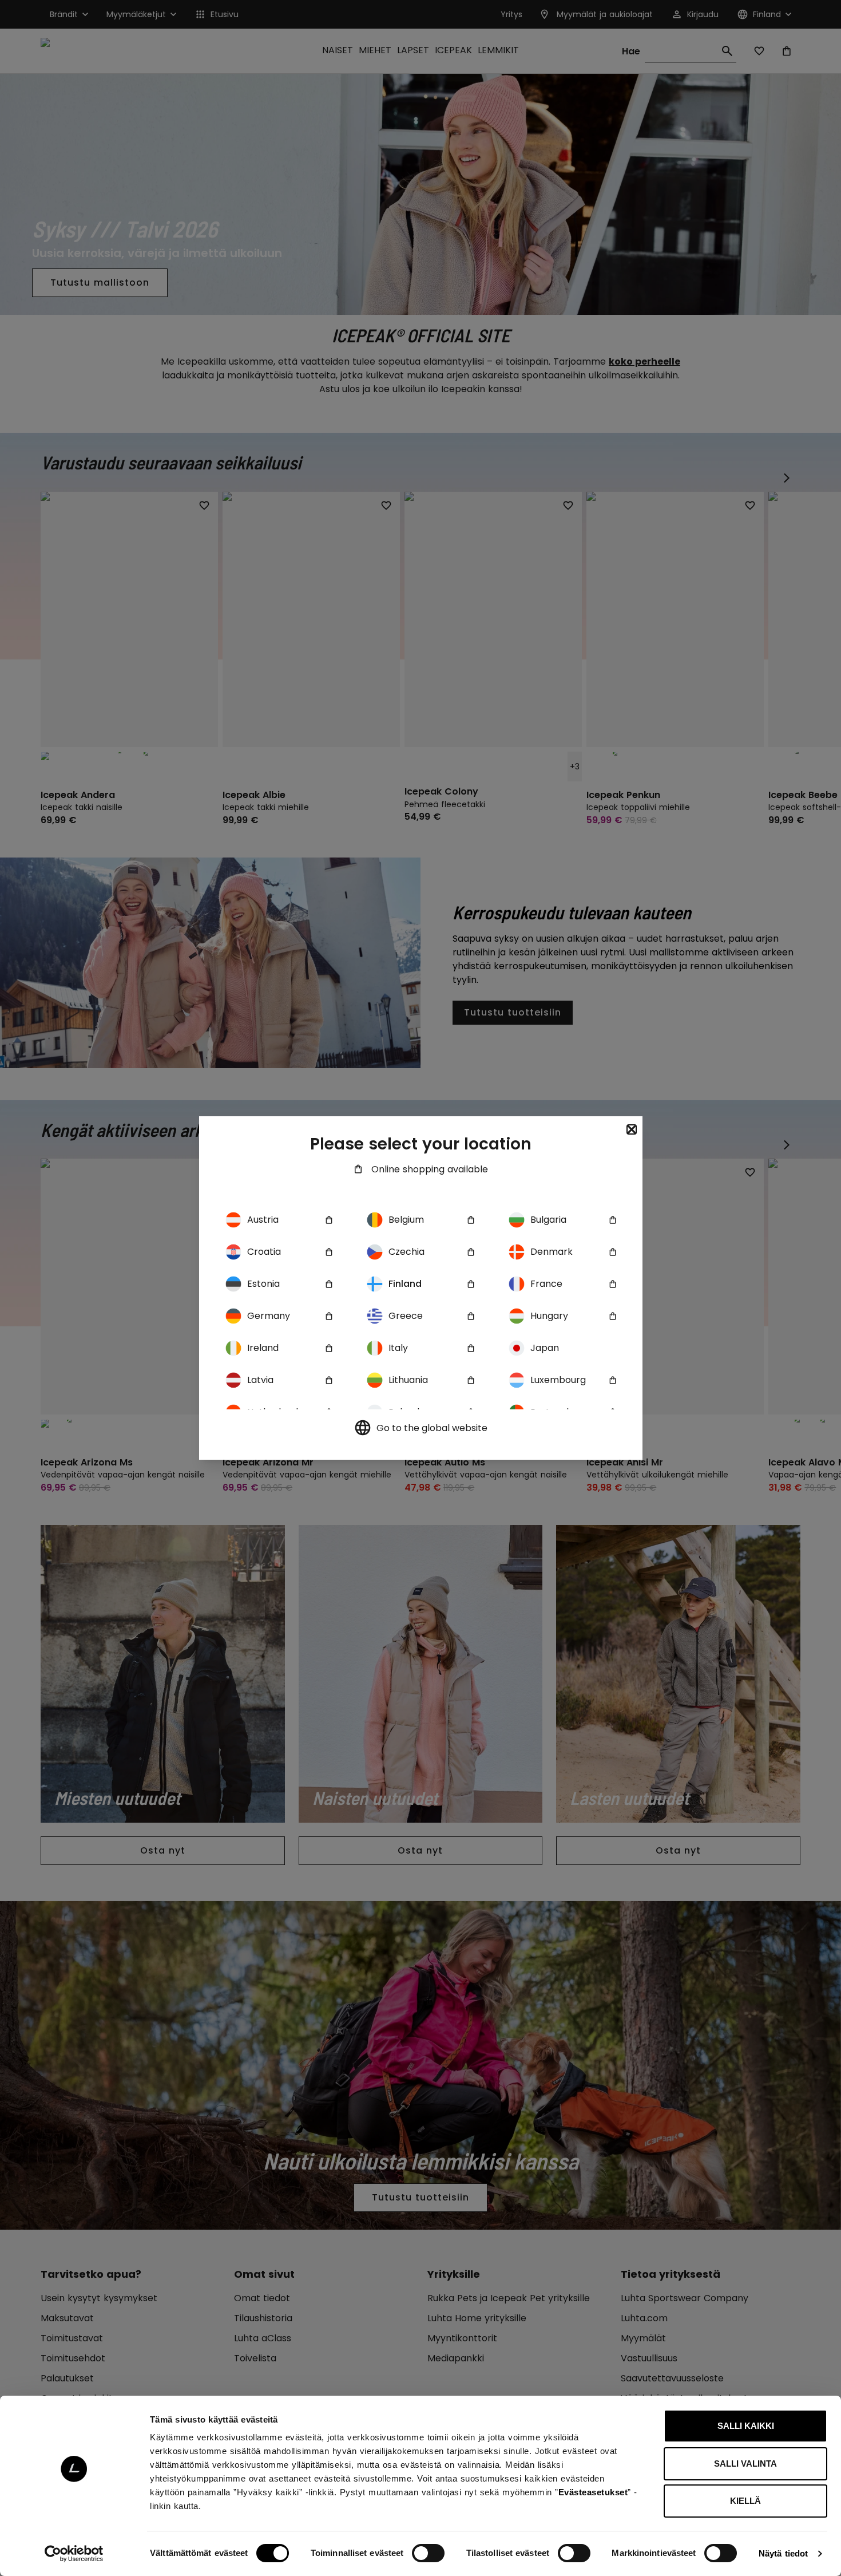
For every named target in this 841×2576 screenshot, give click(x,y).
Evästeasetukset (593, 2492)
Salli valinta (745, 2464)
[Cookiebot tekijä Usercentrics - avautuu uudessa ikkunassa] (74, 2554)
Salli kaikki (746, 2426)
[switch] (428, 2553)
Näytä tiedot (783, 2553)
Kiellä (745, 2501)
